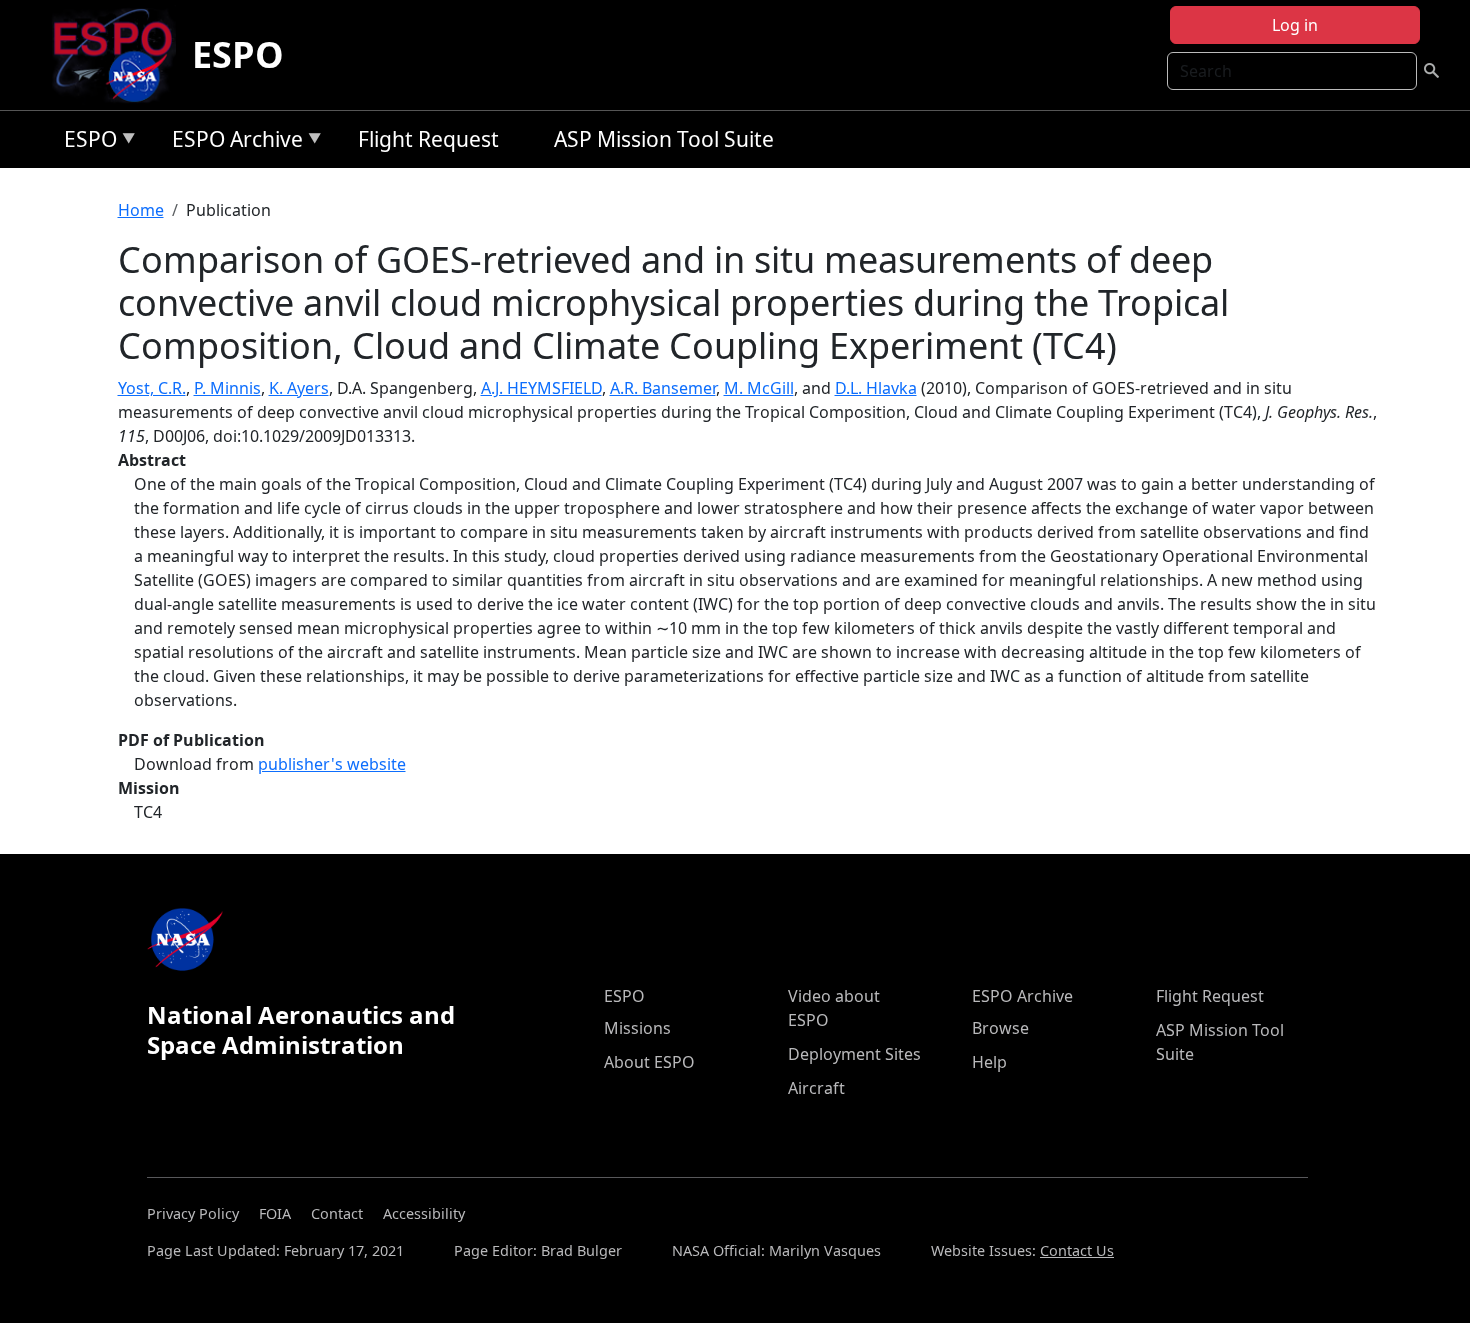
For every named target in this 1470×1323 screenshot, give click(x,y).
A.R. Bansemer (663, 388)
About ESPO (649, 1062)
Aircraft (816, 1088)
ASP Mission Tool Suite (664, 139)
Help (989, 1062)
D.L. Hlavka (876, 388)
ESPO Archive (232, 142)
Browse (1000, 1028)
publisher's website (332, 764)
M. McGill (759, 388)
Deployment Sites (854, 1054)
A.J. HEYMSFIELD (541, 388)
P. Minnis (227, 388)
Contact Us (1077, 1250)
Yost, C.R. (152, 388)
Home (141, 210)
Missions (637, 1028)
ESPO (238, 54)
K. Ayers (299, 388)
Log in (1295, 25)
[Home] (120, 55)
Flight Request (428, 139)
